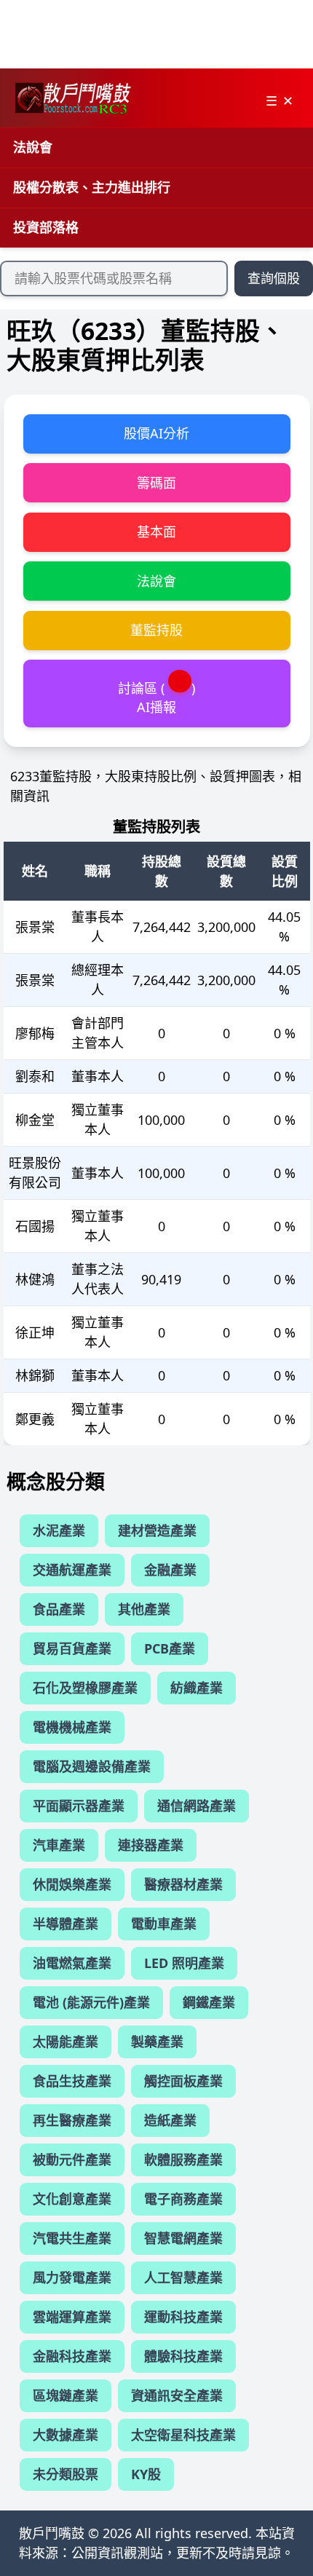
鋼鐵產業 (209, 2002)
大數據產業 (66, 2435)
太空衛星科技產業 (183, 2435)
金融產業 (170, 1570)
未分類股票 (66, 2474)
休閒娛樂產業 (72, 1884)
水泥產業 (59, 1530)
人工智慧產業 (183, 2277)
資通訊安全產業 (177, 2395)
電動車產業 (164, 1924)
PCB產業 (170, 1648)
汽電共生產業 (72, 2238)
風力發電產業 (72, 2277)
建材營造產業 (157, 1530)
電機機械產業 (72, 1727)
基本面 (156, 532)
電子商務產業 (183, 2199)
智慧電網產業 (183, 2238)
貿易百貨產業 (72, 1648)
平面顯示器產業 (79, 1806)
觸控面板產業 (183, 2081)
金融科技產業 (72, 2356)
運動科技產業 (183, 2317)
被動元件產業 (72, 2160)
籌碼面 (156, 483)
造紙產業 (170, 2120)
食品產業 (59, 1609)
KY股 (146, 2474)
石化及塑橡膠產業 (85, 1688)
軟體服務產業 (183, 2160)
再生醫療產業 (72, 2120)
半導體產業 (66, 1924)
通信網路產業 (197, 1806)
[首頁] (72, 98)
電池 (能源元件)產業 (91, 2002)
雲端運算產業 (72, 2317)
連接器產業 (151, 1845)
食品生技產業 (72, 2081)
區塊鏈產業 (66, 2395)
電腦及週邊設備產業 (92, 1766)
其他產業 (144, 1609)
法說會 (33, 147)
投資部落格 (46, 227)
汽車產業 (59, 1845)
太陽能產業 (66, 2042)
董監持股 (156, 630)
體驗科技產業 (183, 2356)
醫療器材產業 (183, 1884)
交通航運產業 (72, 1570)
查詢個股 (274, 278)
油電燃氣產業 (72, 1963)
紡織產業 (197, 1688)
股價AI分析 (156, 433)
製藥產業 (157, 2042)
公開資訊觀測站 (117, 2553)
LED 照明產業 (184, 1963)
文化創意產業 (72, 2199)
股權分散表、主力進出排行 (92, 187)
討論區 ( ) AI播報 (156, 697)
